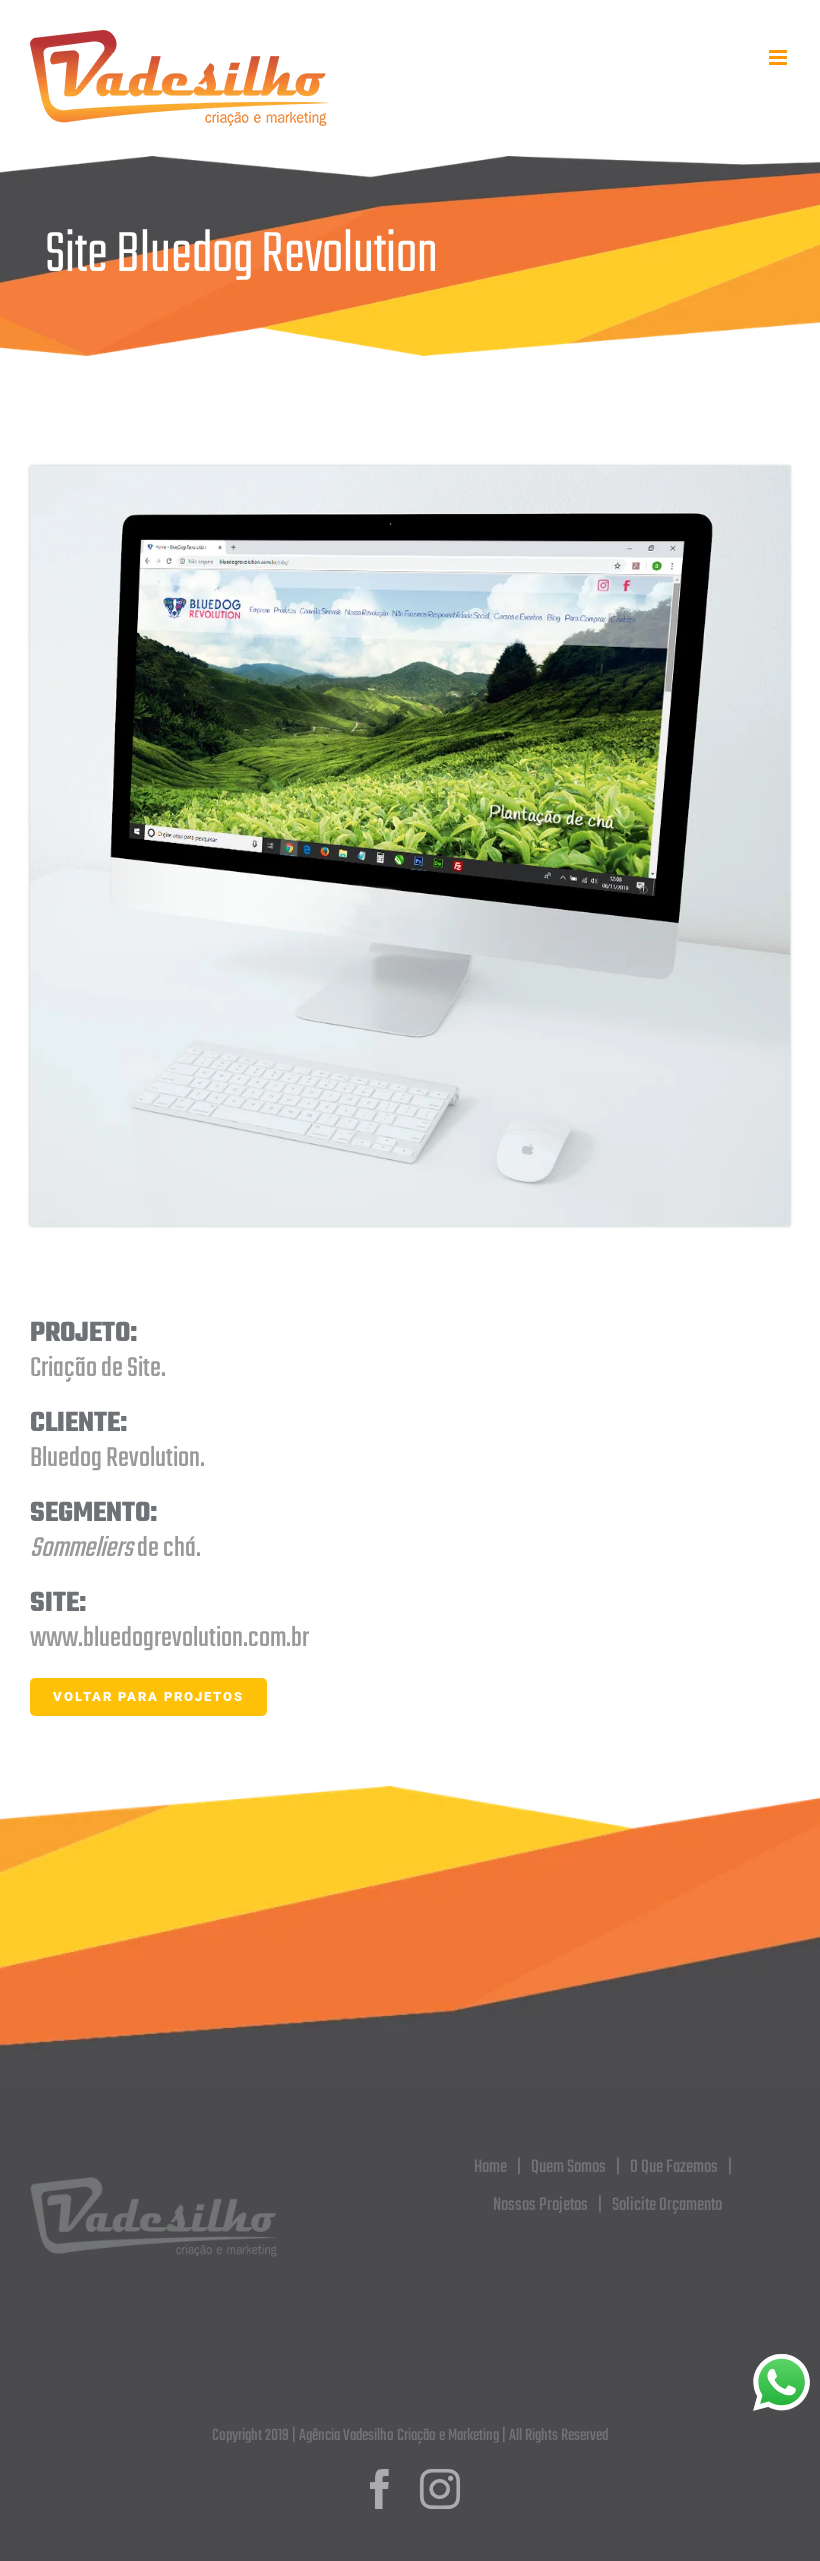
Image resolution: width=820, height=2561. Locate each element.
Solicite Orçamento (667, 2205)
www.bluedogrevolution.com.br (169, 1638)
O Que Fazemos (674, 2167)
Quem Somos (568, 2167)
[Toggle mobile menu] (779, 57)
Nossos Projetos (540, 2205)
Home (490, 2167)
